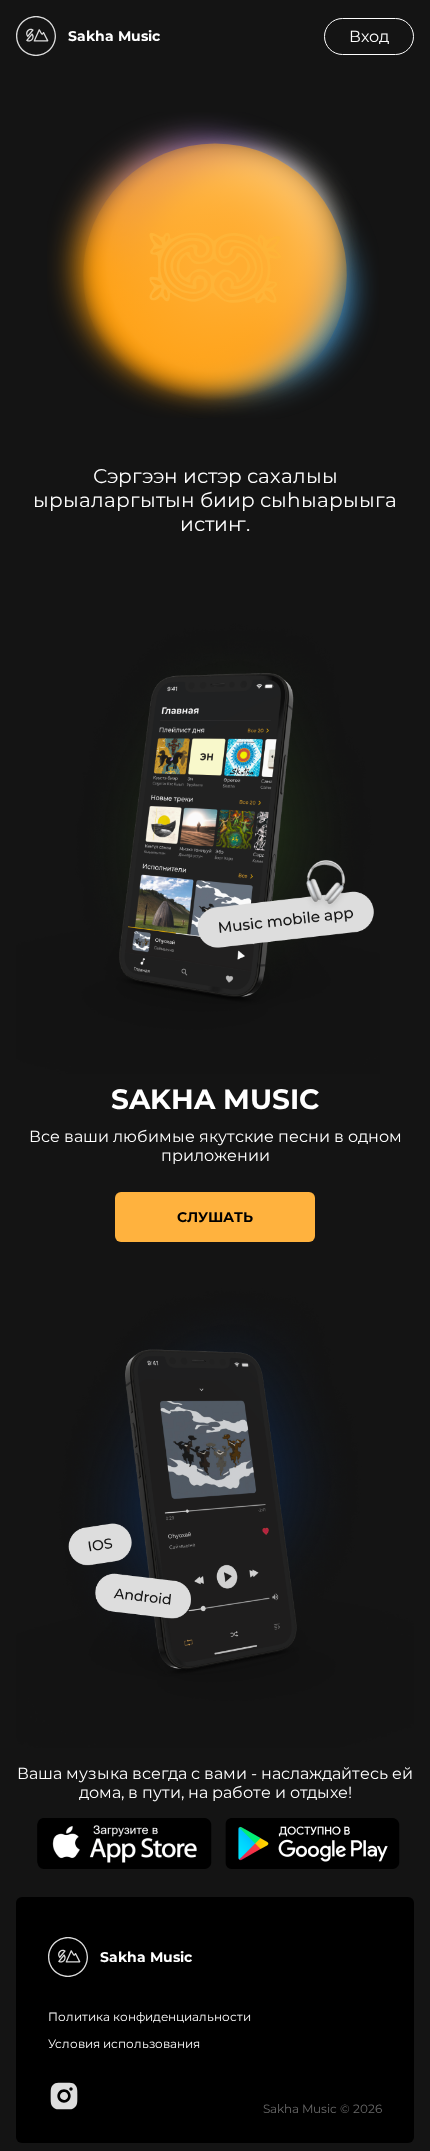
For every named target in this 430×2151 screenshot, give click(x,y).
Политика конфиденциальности (149, 2016)
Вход (369, 36)
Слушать (215, 1217)
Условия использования (124, 2043)
